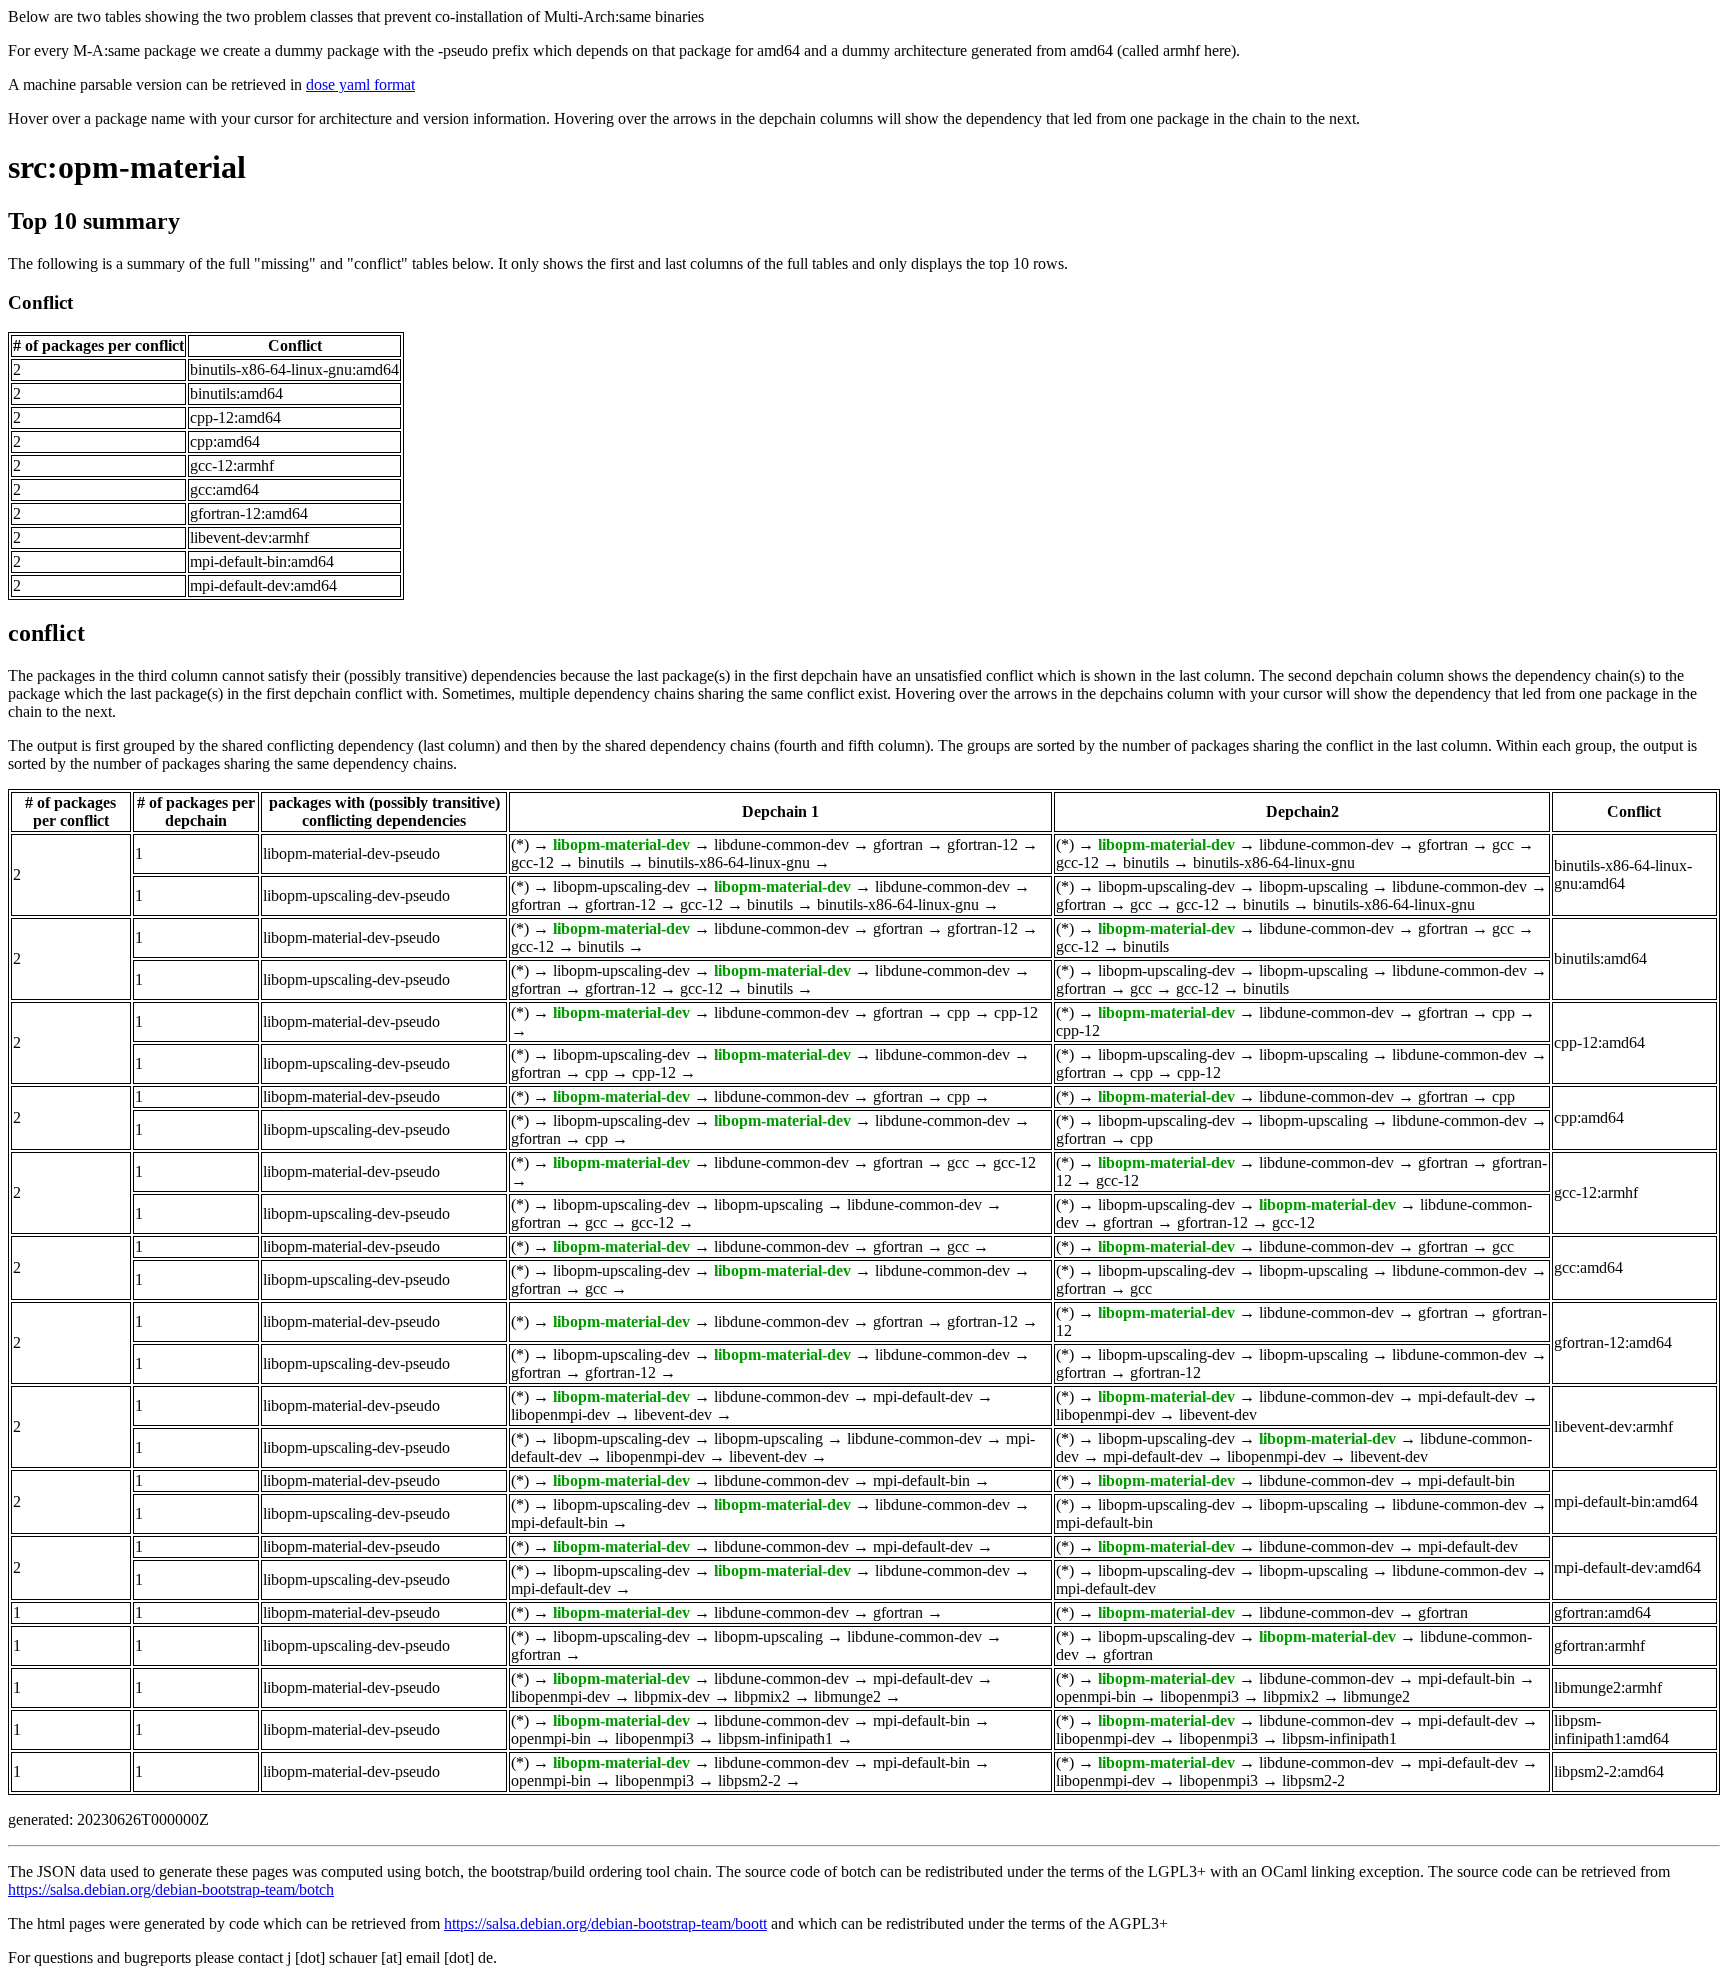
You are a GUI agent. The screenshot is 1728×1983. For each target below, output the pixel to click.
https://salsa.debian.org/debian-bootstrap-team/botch (171, 1889)
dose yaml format (360, 84)
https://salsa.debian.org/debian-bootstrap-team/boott (605, 1923)
